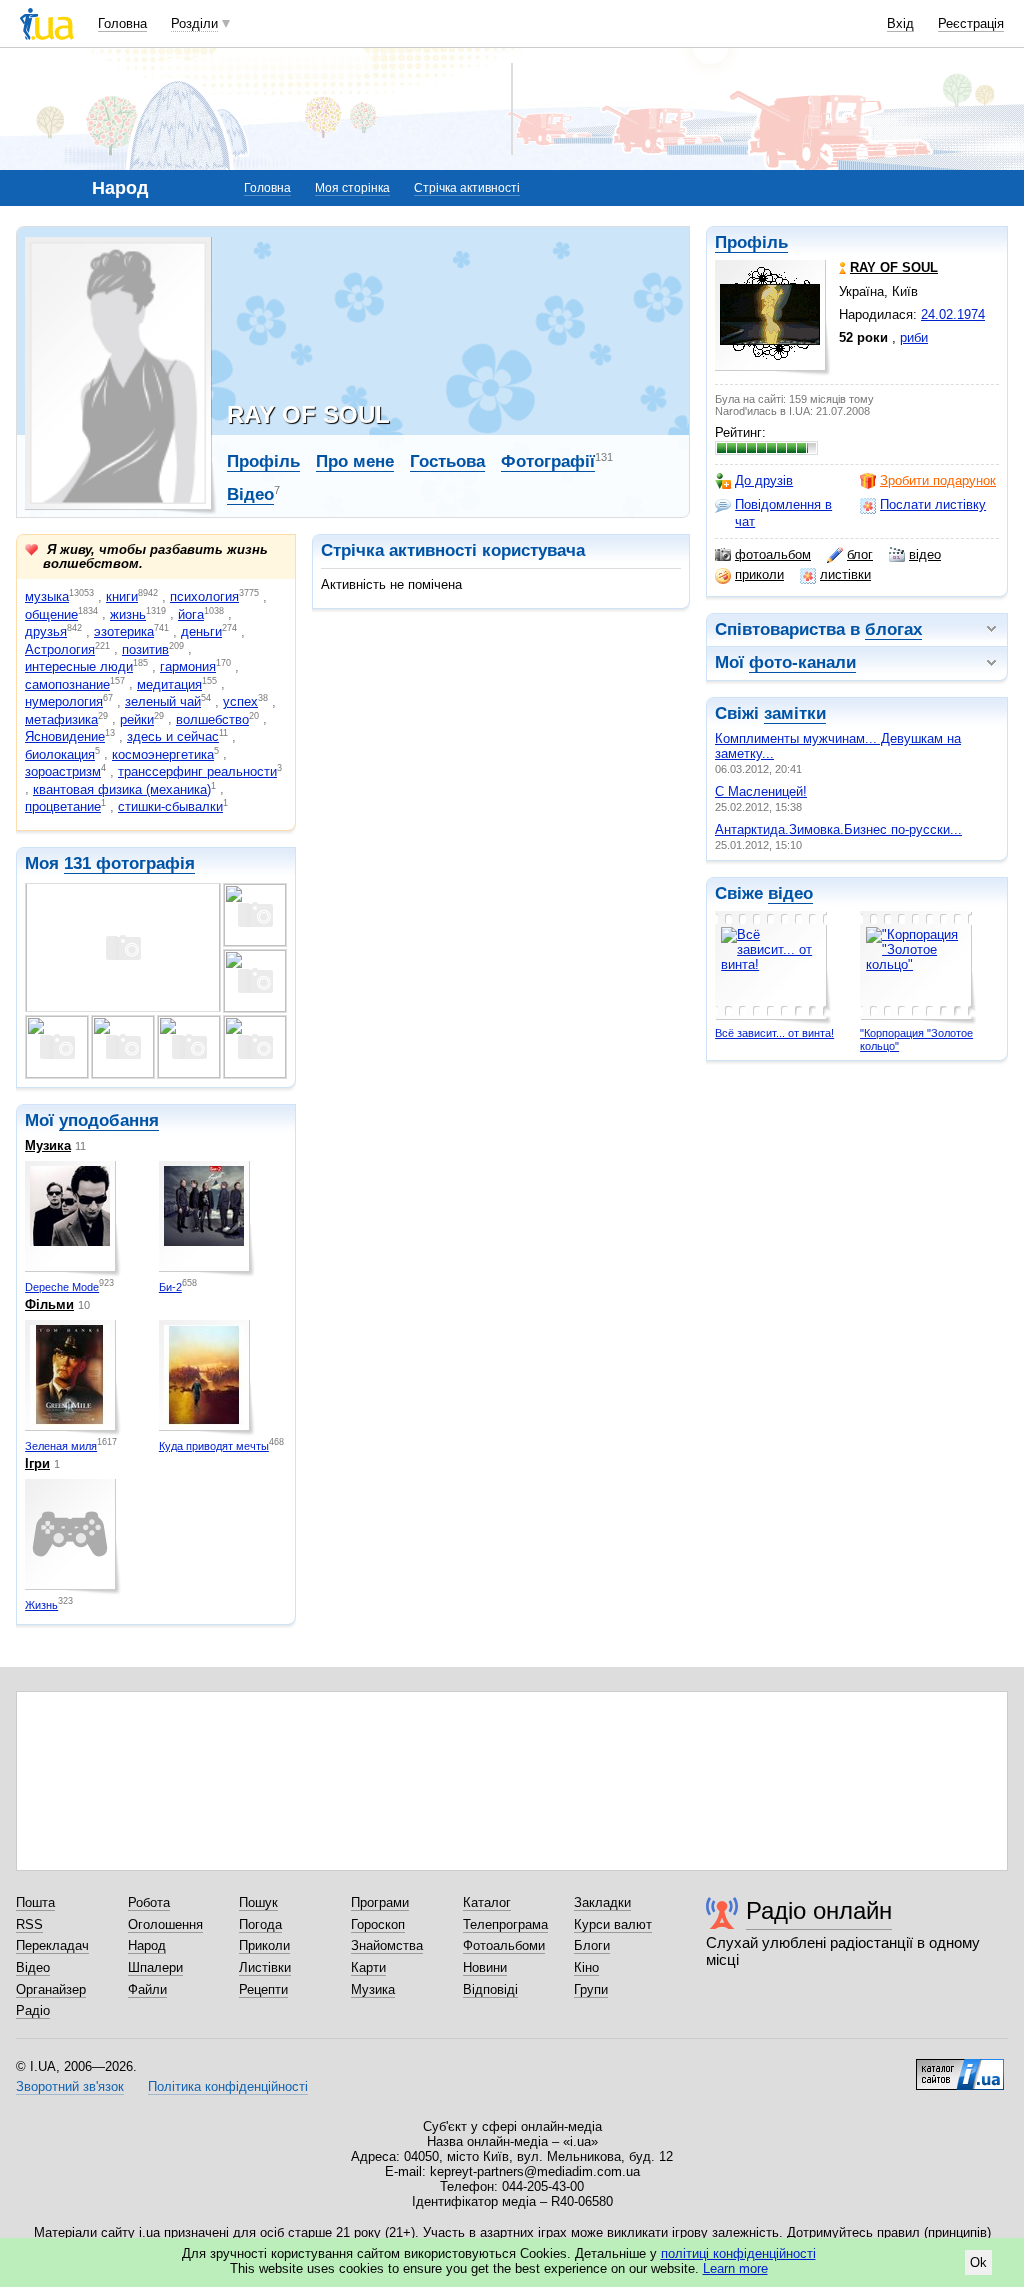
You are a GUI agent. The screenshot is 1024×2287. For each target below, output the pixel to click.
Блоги (592, 1945)
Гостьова (447, 461)
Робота (149, 1902)
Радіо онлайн (819, 1910)
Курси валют (613, 1924)
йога (191, 614)
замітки (795, 713)
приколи (759, 574)
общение (51, 614)
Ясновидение (65, 736)
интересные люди (79, 666)
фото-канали (802, 662)
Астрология (60, 649)
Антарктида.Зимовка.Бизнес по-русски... (838, 829)
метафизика (61, 719)
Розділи (194, 23)
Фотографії (548, 461)
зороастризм (63, 771)
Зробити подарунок (938, 480)
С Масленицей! (761, 791)
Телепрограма (505, 1924)
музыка (47, 596)
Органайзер (51, 1989)
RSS (29, 1924)
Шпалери (155, 1967)
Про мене (355, 461)
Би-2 (170, 1287)
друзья (46, 631)
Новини (485, 1967)
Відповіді (490, 1989)
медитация (169, 684)
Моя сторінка (352, 188)
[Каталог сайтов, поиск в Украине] (960, 2067)
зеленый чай (163, 701)
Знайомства (387, 1945)
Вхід (900, 23)
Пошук (258, 1902)
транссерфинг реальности (197, 771)
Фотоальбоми (504, 1945)
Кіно (586, 1967)
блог (860, 554)
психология (204, 596)
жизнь (128, 614)
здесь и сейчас (173, 736)
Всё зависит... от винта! (774, 1033)
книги (122, 596)
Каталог (487, 1902)
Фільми (49, 1304)
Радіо (33, 2010)
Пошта (35, 1902)
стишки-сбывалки (170, 806)
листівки (845, 574)
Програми (380, 1902)
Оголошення (165, 1924)
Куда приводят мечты (214, 1446)
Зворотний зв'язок (70, 2086)
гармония (188, 666)
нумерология (64, 701)
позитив (145, 649)
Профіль (751, 242)
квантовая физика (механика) (122, 789)
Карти (368, 1967)
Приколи (264, 1945)
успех (240, 701)
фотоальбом (773, 554)
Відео (250, 494)
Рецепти (263, 1989)
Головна (122, 23)
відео (925, 554)
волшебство (212, 719)
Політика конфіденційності (228, 2086)
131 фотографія (129, 863)
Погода (260, 1924)
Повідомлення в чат (783, 512)
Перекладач (52, 1945)
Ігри (37, 1463)
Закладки (602, 1902)
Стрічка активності (467, 188)
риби (914, 337)
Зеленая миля (61, 1446)
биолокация (60, 754)
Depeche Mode (62, 1287)
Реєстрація (971, 23)
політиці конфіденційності (738, 2253)
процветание (63, 806)
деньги (201, 631)
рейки (137, 719)
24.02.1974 (953, 314)
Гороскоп (378, 1924)
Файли (147, 1989)
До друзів (764, 480)
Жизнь (41, 1605)
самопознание (67, 684)
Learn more (735, 2268)
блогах (893, 629)
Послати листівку (933, 504)
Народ (147, 1945)
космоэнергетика (163, 754)
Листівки (265, 1967)
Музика (48, 1145)
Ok (978, 2262)
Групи (591, 1989)
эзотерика (124, 631)
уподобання (109, 1120)
